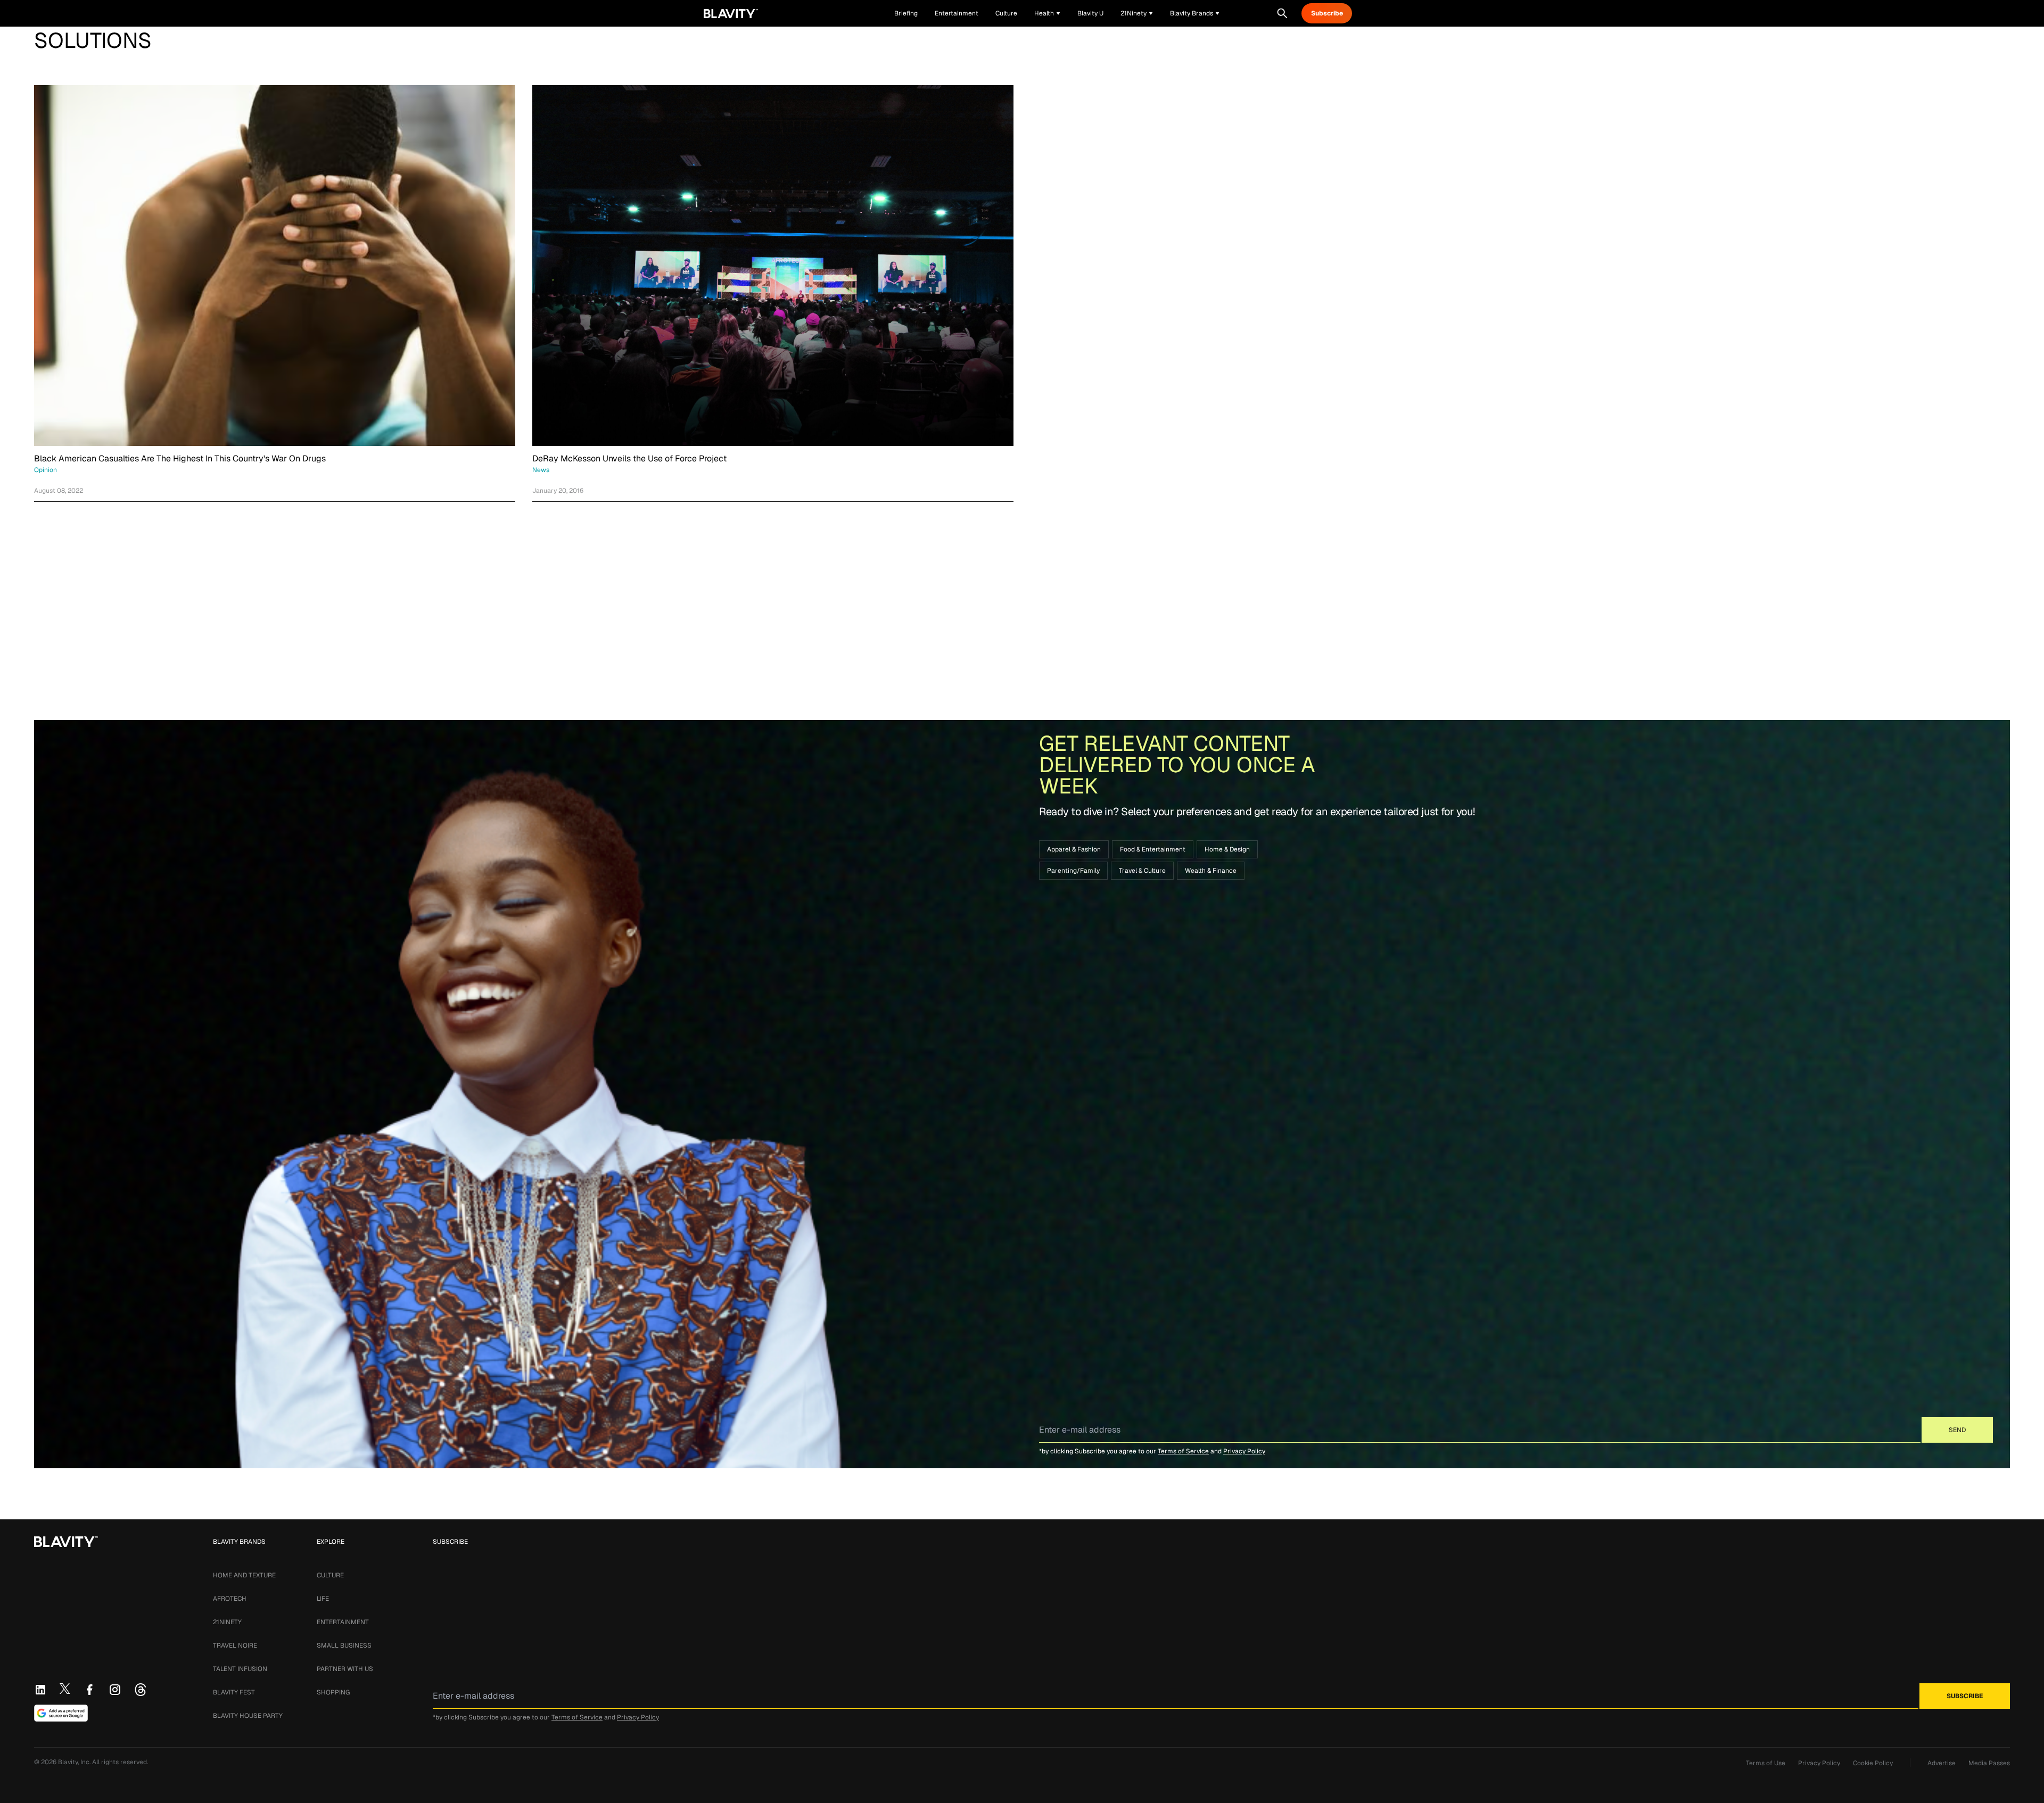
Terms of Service (1183, 1451)
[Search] (1282, 13)
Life (323, 1599)
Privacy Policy (1244, 1451)
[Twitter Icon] (65, 1689)
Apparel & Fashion (1074, 849)
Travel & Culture (1142, 871)
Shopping (333, 1692)
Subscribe (1327, 13)
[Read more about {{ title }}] (275, 266)
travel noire (235, 1645)
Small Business (344, 1645)
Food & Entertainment (1153, 849)
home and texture (244, 1575)
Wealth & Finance (1211, 871)
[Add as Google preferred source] (61, 1713)
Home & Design (1227, 849)
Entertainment (343, 1622)
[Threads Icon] (141, 1690)
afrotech (230, 1599)
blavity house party (248, 1716)
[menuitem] (1047, 13)
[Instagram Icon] (115, 1690)
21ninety (227, 1622)
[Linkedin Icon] (40, 1690)
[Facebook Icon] (89, 1690)
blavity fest (234, 1692)
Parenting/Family (1073, 871)
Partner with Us (345, 1669)
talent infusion (240, 1669)
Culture (330, 1575)
